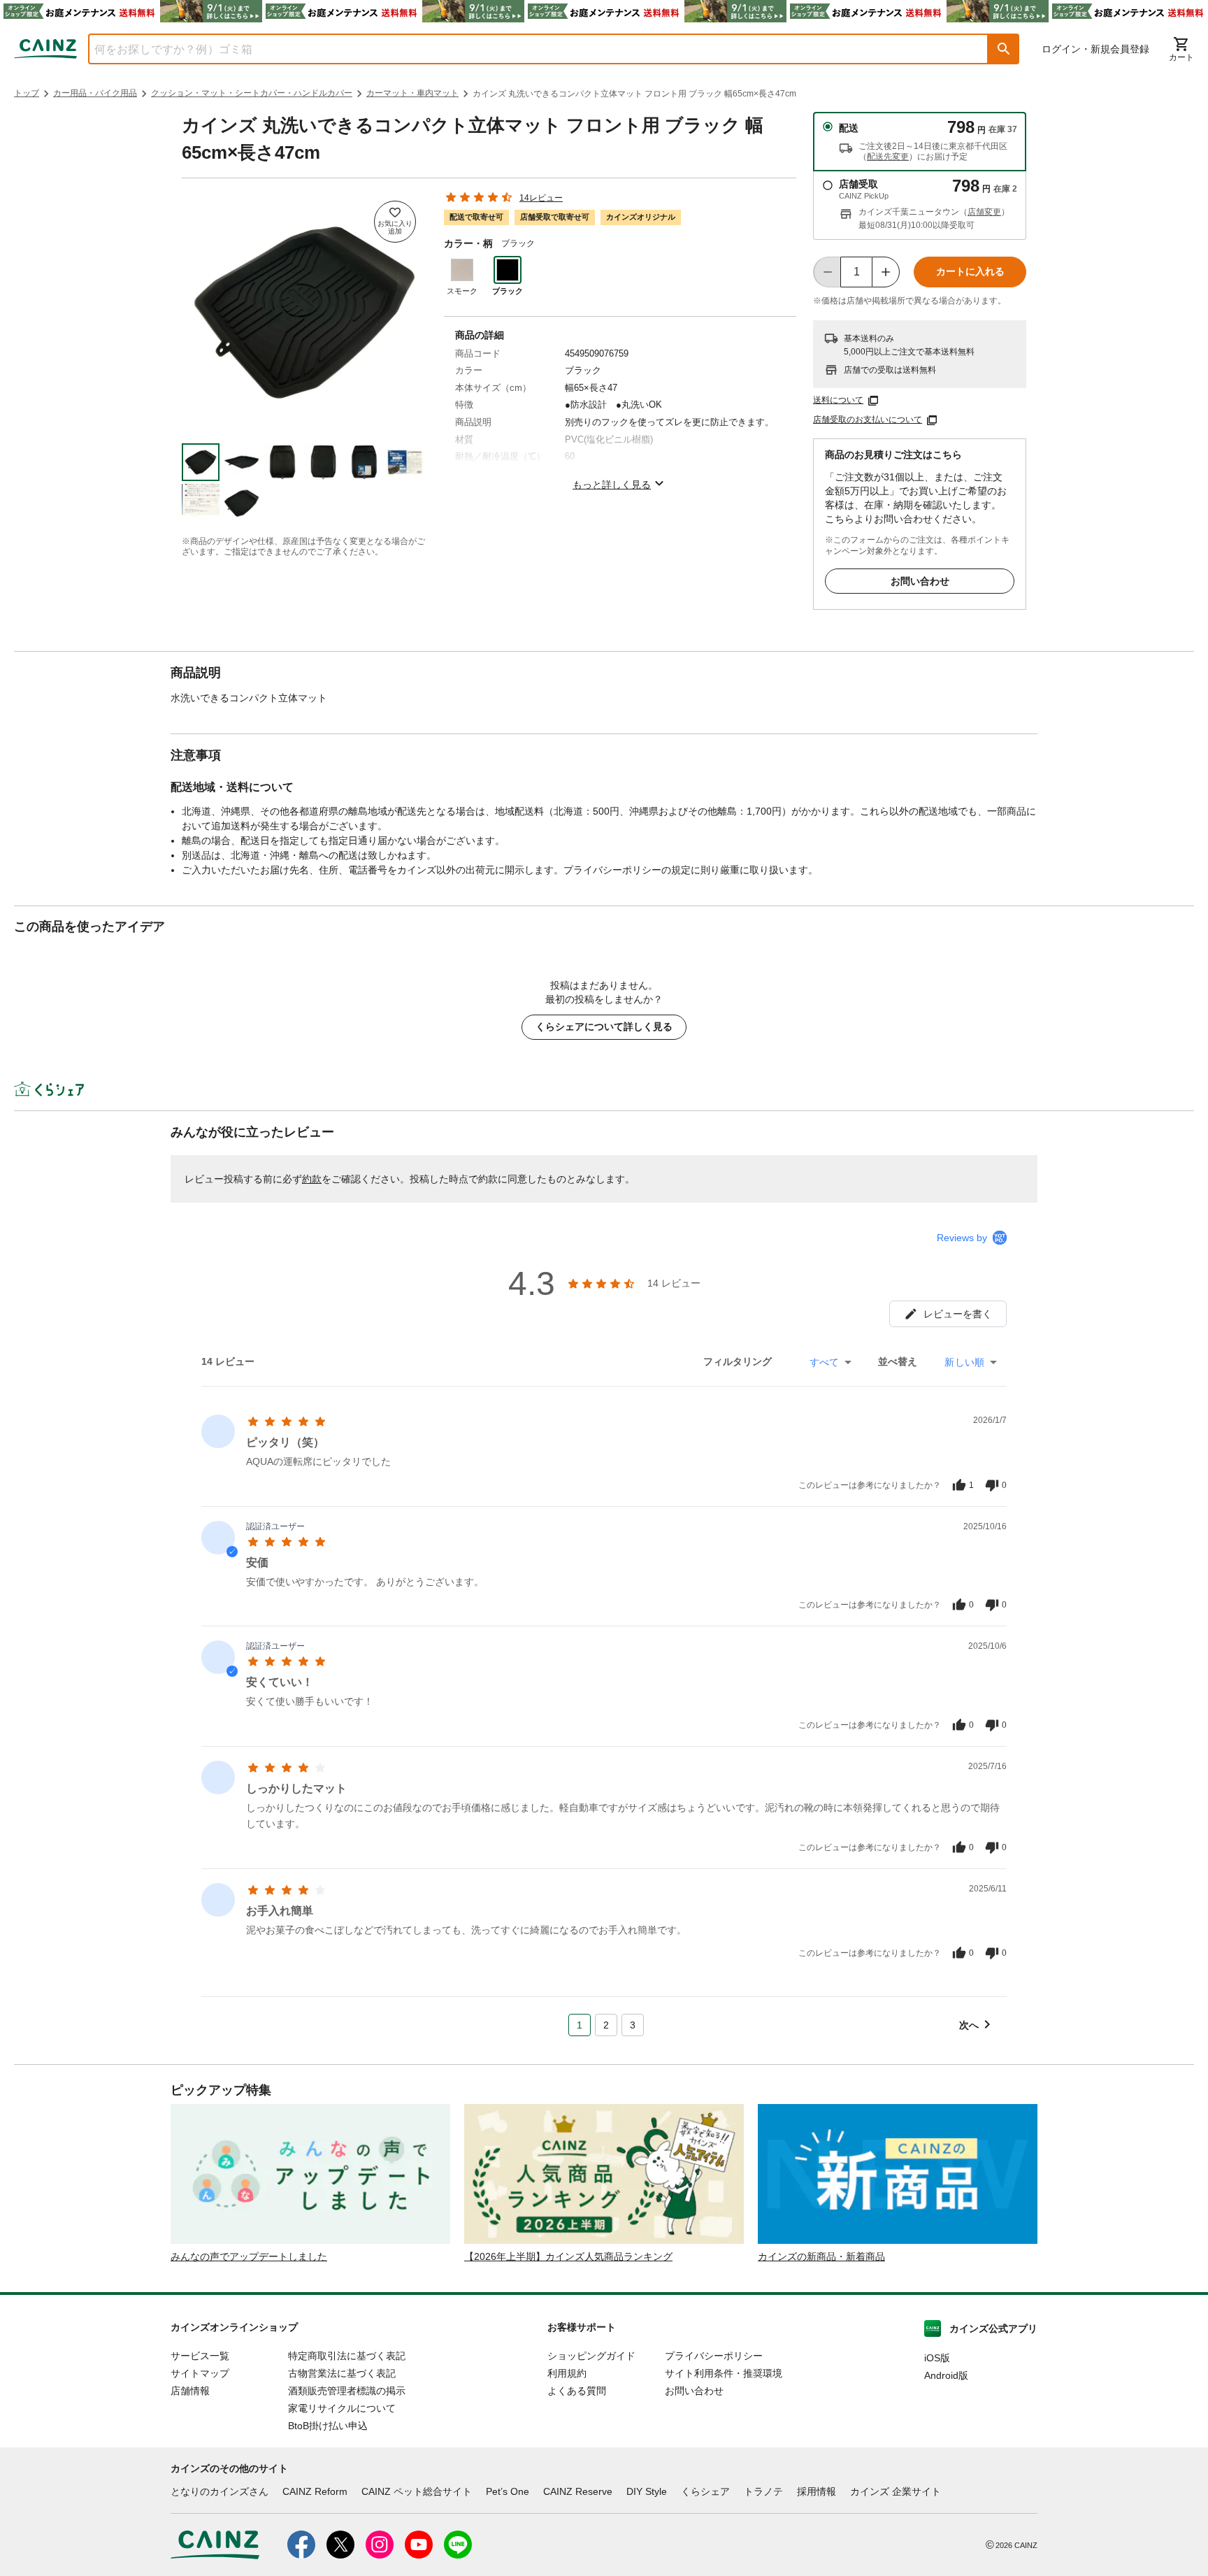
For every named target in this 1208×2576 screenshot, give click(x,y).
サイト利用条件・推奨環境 (724, 2373)
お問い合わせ (920, 581)
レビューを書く (958, 1314)
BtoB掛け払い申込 (328, 2426)
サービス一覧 (200, 2356)
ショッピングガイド (591, 2356)
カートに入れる (970, 271)
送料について (838, 400)
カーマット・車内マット (412, 93)
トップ (27, 93)
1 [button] (580, 2025)
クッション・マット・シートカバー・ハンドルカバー (252, 93)
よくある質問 (577, 2391)
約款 (312, 1179)
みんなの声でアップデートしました (249, 2256)
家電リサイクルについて (342, 2408)
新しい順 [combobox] (964, 1362)
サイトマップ (200, 2373)
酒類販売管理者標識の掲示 (347, 2391)
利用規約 (567, 2373)
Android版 (946, 2375)
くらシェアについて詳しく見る (604, 1026)
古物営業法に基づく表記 (342, 2373)
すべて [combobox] (824, 1362)
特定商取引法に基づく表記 (347, 2356)
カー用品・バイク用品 (95, 93)
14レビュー (541, 198)
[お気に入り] (395, 222)
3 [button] (633, 2025)
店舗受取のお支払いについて (868, 420)
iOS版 (937, 2358)
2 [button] (606, 2025)
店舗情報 (190, 2391)
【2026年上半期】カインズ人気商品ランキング (568, 2256)
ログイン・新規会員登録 (1095, 49)
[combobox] (528, 49)
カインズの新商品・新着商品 (821, 2256)
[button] (1004, 49)
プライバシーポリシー (714, 2356)
